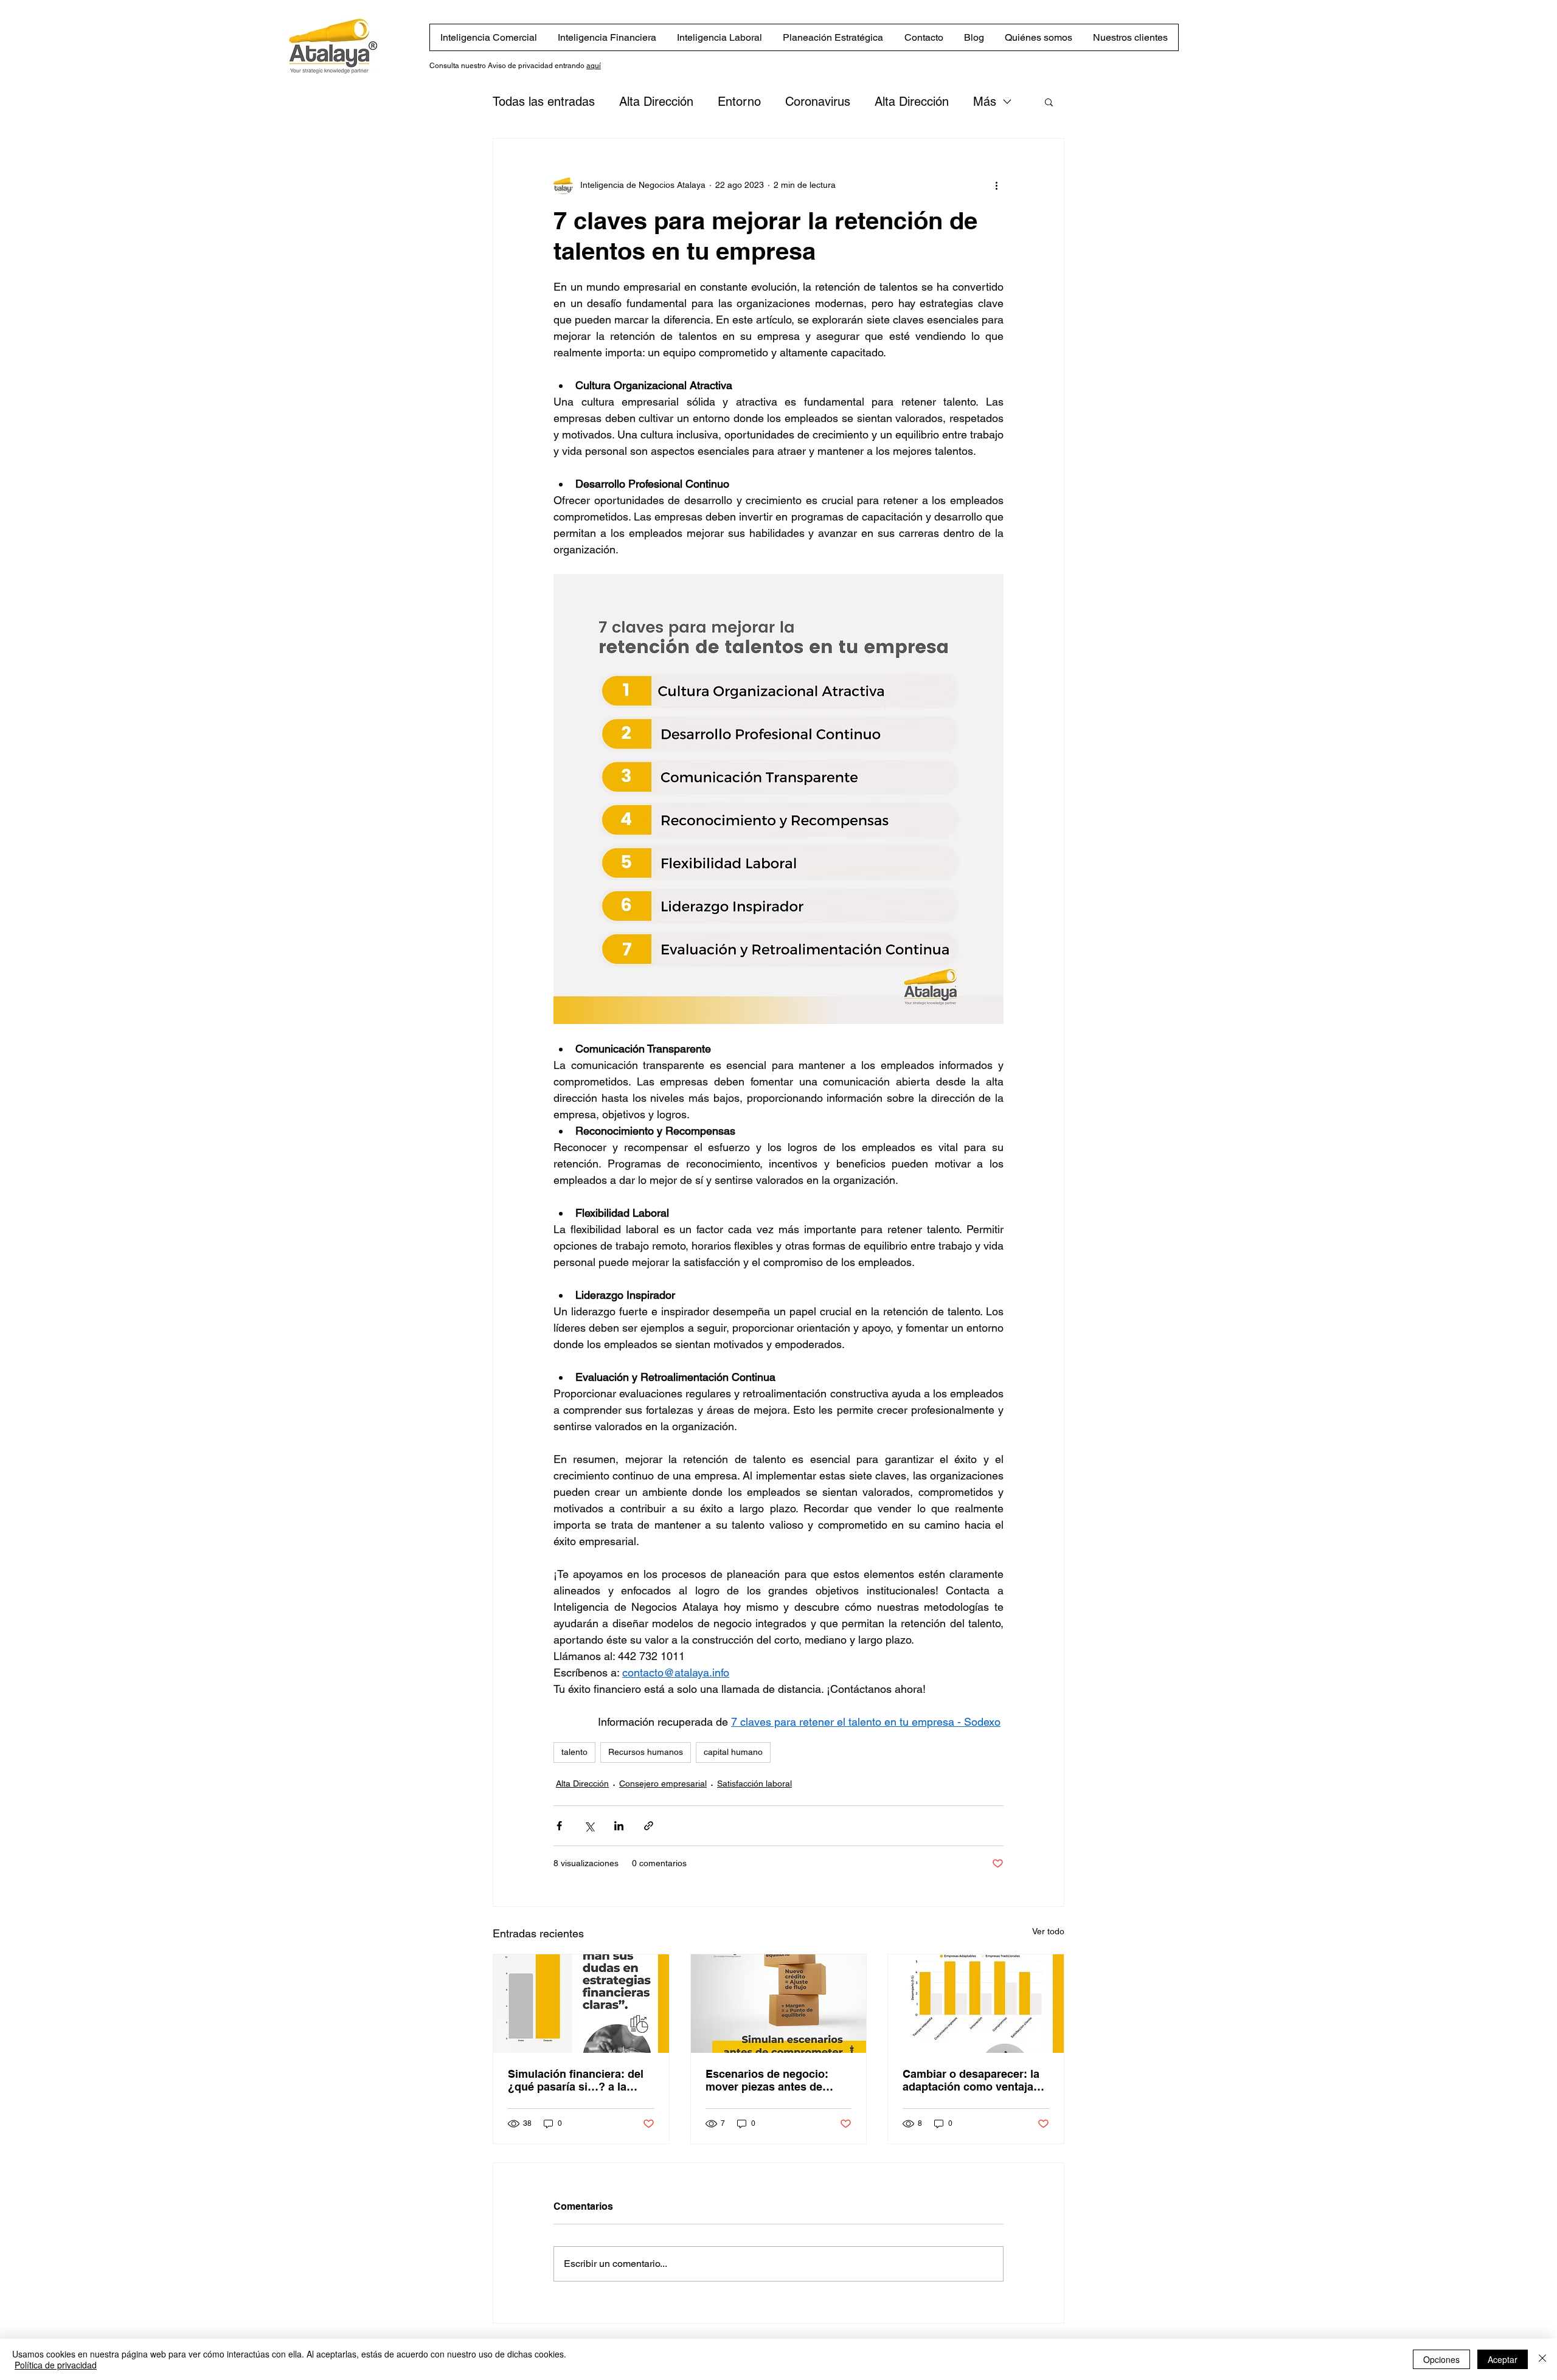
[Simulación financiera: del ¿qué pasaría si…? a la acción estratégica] (581, 2004)
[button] (1049, 102)
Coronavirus (818, 102)
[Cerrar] (1542, 2359)
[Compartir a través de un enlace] (649, 1826)
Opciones (1441, 2359)
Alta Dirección (656, 102)
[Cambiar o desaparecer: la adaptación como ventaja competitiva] (976, 2004)
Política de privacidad (56, 2365)
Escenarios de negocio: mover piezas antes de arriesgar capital (767, 2080)
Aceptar (1503, 2359)
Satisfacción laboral (754, 1783)
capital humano (733, 1752)
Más (985, 102)
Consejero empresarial (663, 1783)
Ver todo (1048, 1931)
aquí (594, 66)
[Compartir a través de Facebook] (559, 1826)
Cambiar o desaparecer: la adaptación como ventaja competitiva (971, 2080)
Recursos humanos (646, 1752)
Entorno (739, 102)
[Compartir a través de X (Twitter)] (589, 1826)
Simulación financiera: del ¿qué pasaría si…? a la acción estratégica (576, 2080)
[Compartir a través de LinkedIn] (619, 1826)
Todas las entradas (544, 102)
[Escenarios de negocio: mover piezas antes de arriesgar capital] (779, 2004)
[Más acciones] (996, 185)
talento (574, 1752)
